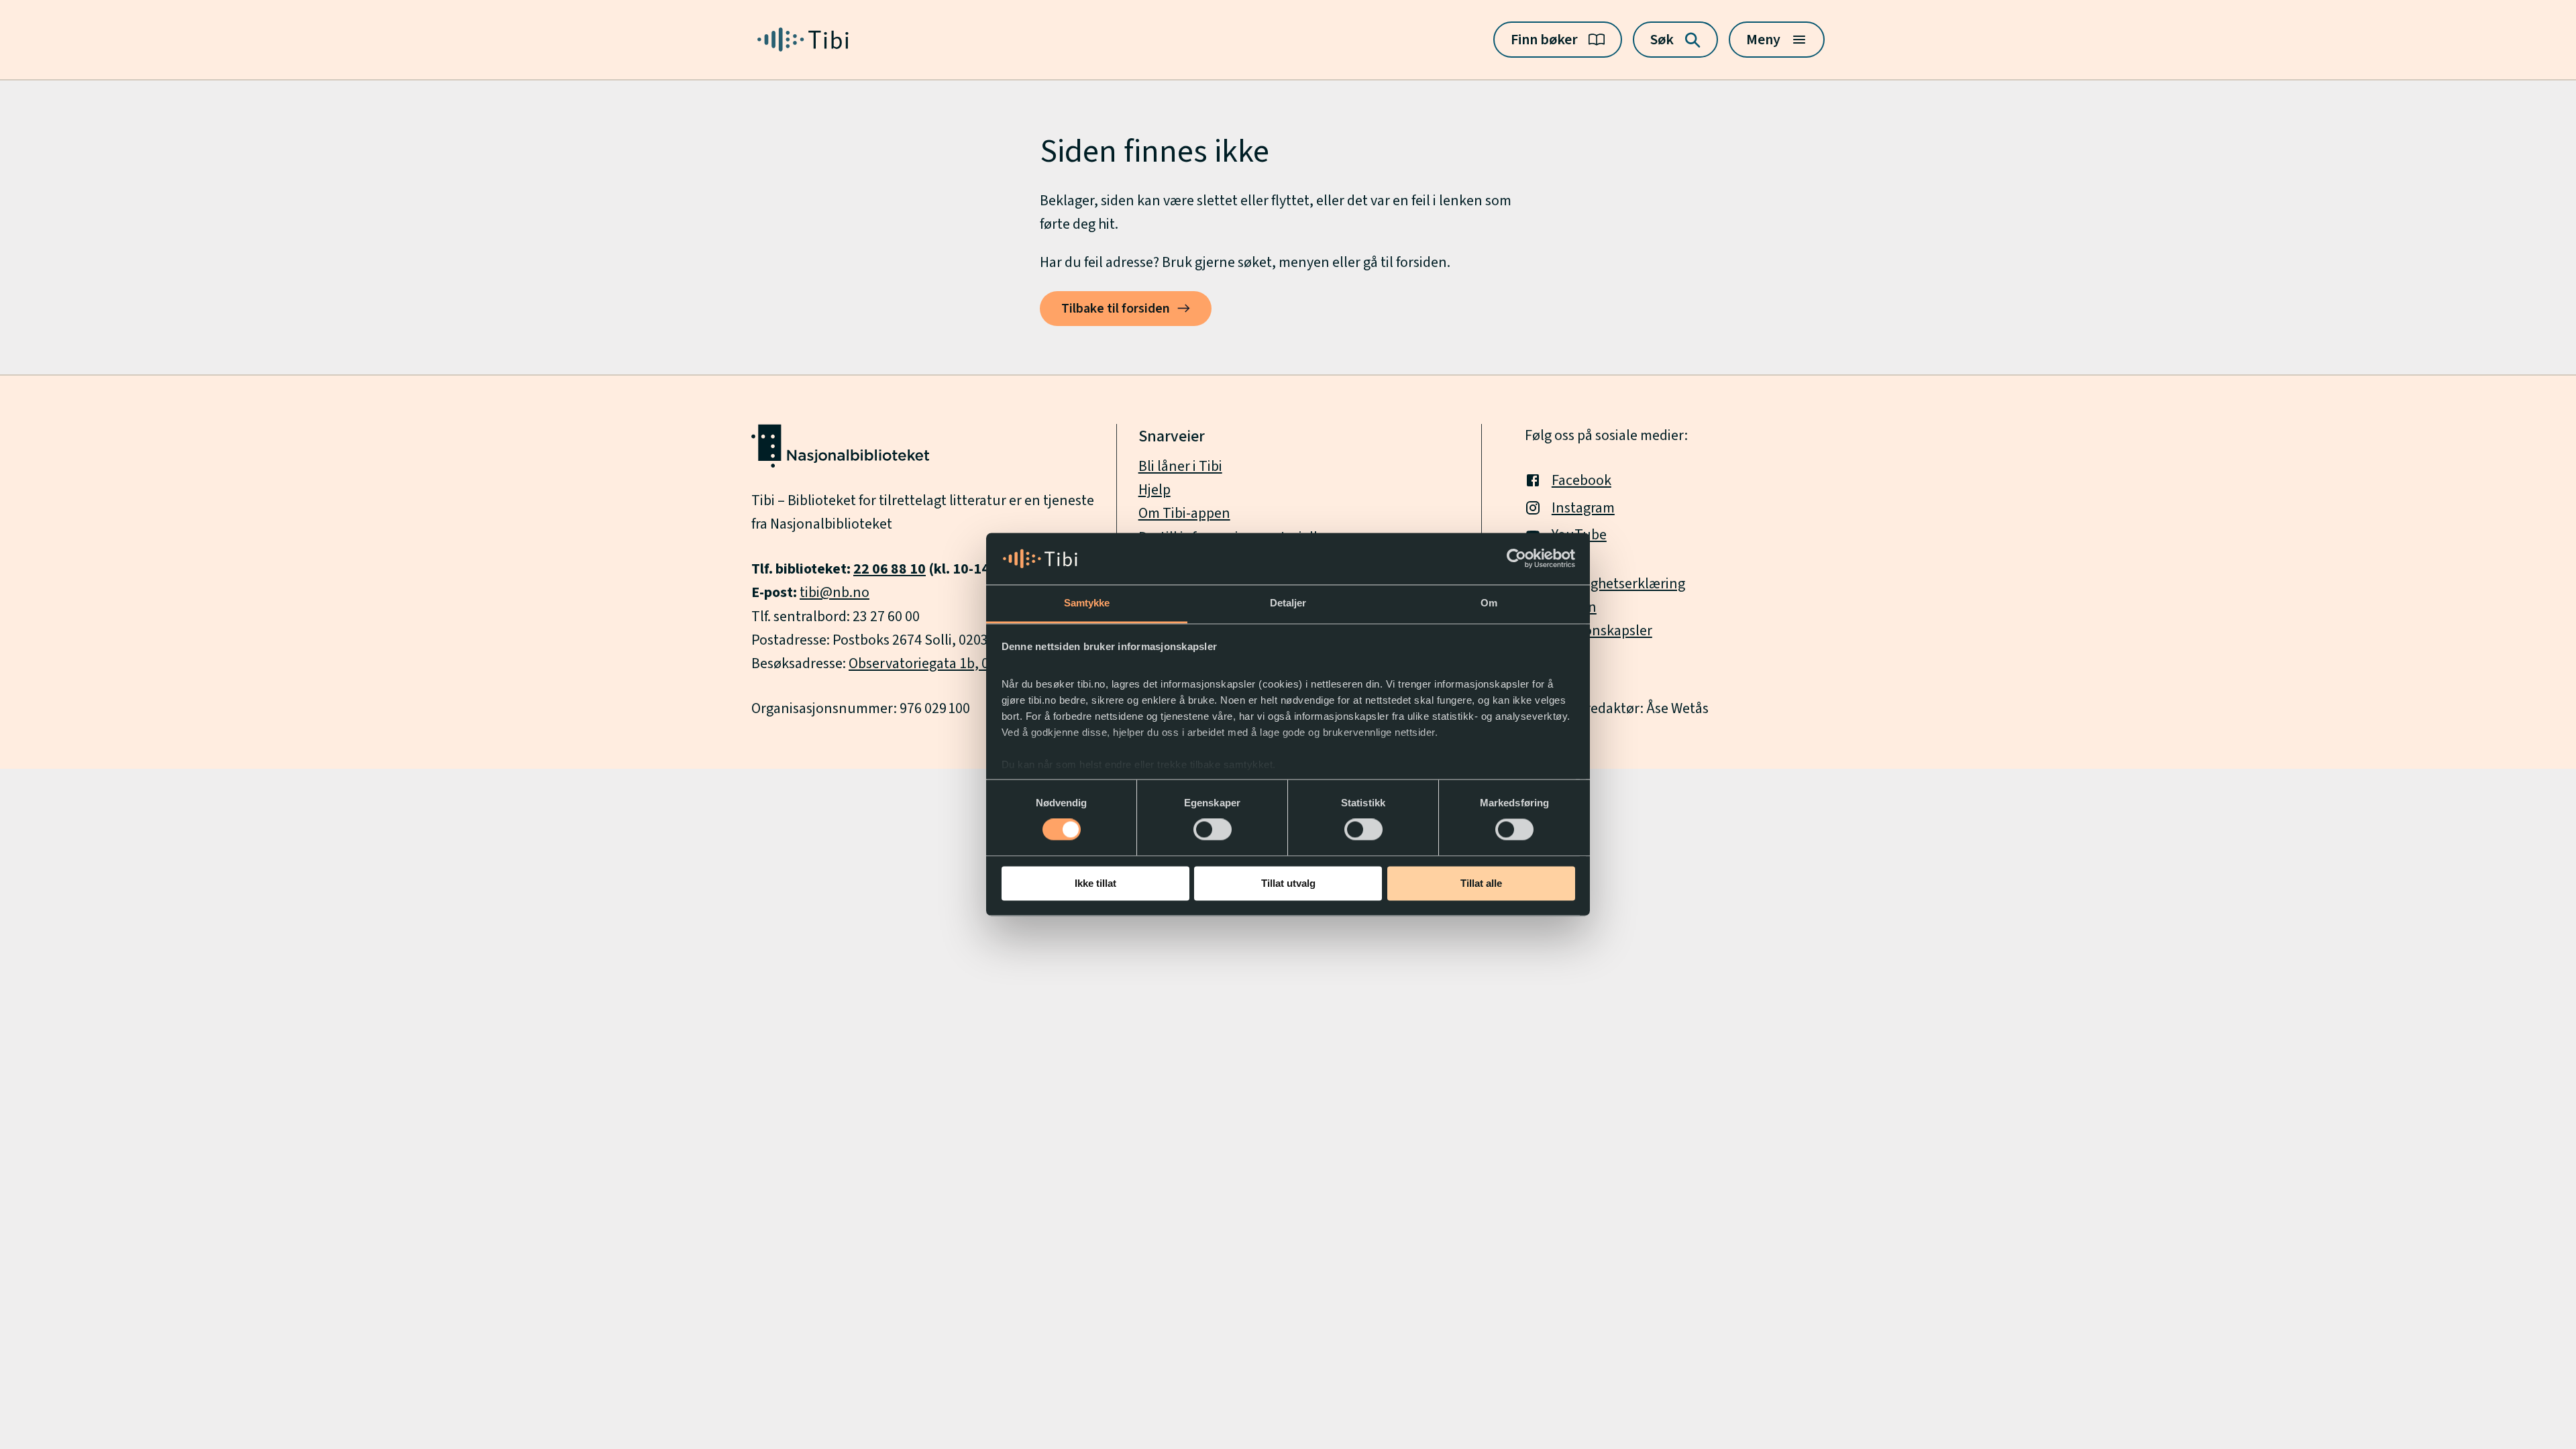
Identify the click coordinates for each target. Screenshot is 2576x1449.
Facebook (1581, 480)
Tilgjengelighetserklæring (1605, 584)
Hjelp (1155, 490)
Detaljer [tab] (1288, 603)
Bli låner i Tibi (1180, 466)
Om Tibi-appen (1184, 513)
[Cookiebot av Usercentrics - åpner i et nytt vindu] (1516, 559)
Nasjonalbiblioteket (831, 524)
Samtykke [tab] (1087, 603)
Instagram (1583, 508)
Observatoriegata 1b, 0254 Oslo (945, 663)
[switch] (1213, 830)
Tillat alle (1481, 883)
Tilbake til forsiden (1116, 309)
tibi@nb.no (835, 592)
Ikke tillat (1095, 883)
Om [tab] (1489, 603)
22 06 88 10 (890, 569)
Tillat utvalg (1288, 883)
